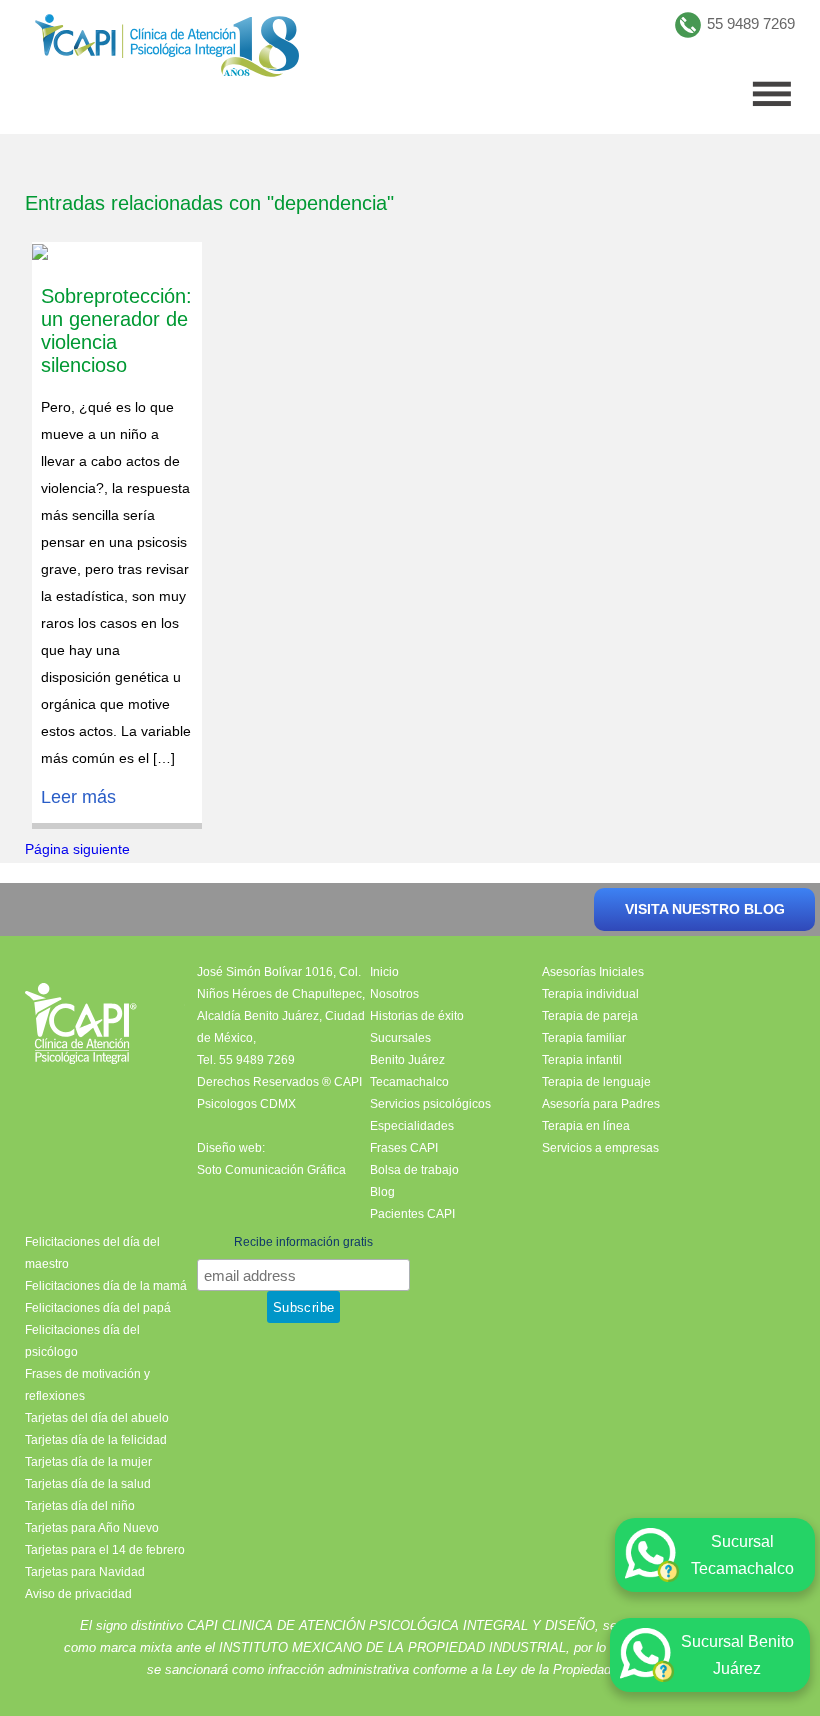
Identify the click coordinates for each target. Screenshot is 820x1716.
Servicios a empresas (600, 1148)
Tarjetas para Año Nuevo (92, 1528)
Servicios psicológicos (430, 1104)
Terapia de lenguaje (596, 1082)
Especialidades (412, 1126)
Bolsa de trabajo (414, 1170)
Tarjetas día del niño (80, 1506)
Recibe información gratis (303, 1242)
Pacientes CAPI (412, 1214)
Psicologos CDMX (246, 1104)
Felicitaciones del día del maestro (92, 1253)
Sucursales (400, 1038)
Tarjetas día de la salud (88, 1484)
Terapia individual (590, 994)
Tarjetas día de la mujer (88, 1462)
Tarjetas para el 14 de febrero (105, 1550)
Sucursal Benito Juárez (737, 1655)
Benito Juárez (407, 1060)
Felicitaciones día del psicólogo (82, 1341)
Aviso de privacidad (78, 1594)
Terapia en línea (586, 1126)
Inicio (384, 972)
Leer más (78, 797)
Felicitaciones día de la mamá (106, 1286)
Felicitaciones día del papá (98, 1308)
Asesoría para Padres (601, 1104)
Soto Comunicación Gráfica (271, 1170)
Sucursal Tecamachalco (742, 1555)
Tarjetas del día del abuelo (97, 1418)
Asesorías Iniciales (593, 972)
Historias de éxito (417, 1016)
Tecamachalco (409, 1082)
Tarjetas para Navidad (85, 1572)
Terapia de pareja (590, 1016)
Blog (382, 1192)
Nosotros (394, 994)
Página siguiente (77, 849)
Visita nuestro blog (705, 909)
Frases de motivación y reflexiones (87, 1385)
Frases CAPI (404, 1148)
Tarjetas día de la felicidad (96, 1440)
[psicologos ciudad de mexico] (167, 50)
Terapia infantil (582, 1060)
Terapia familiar (584, 1038)
